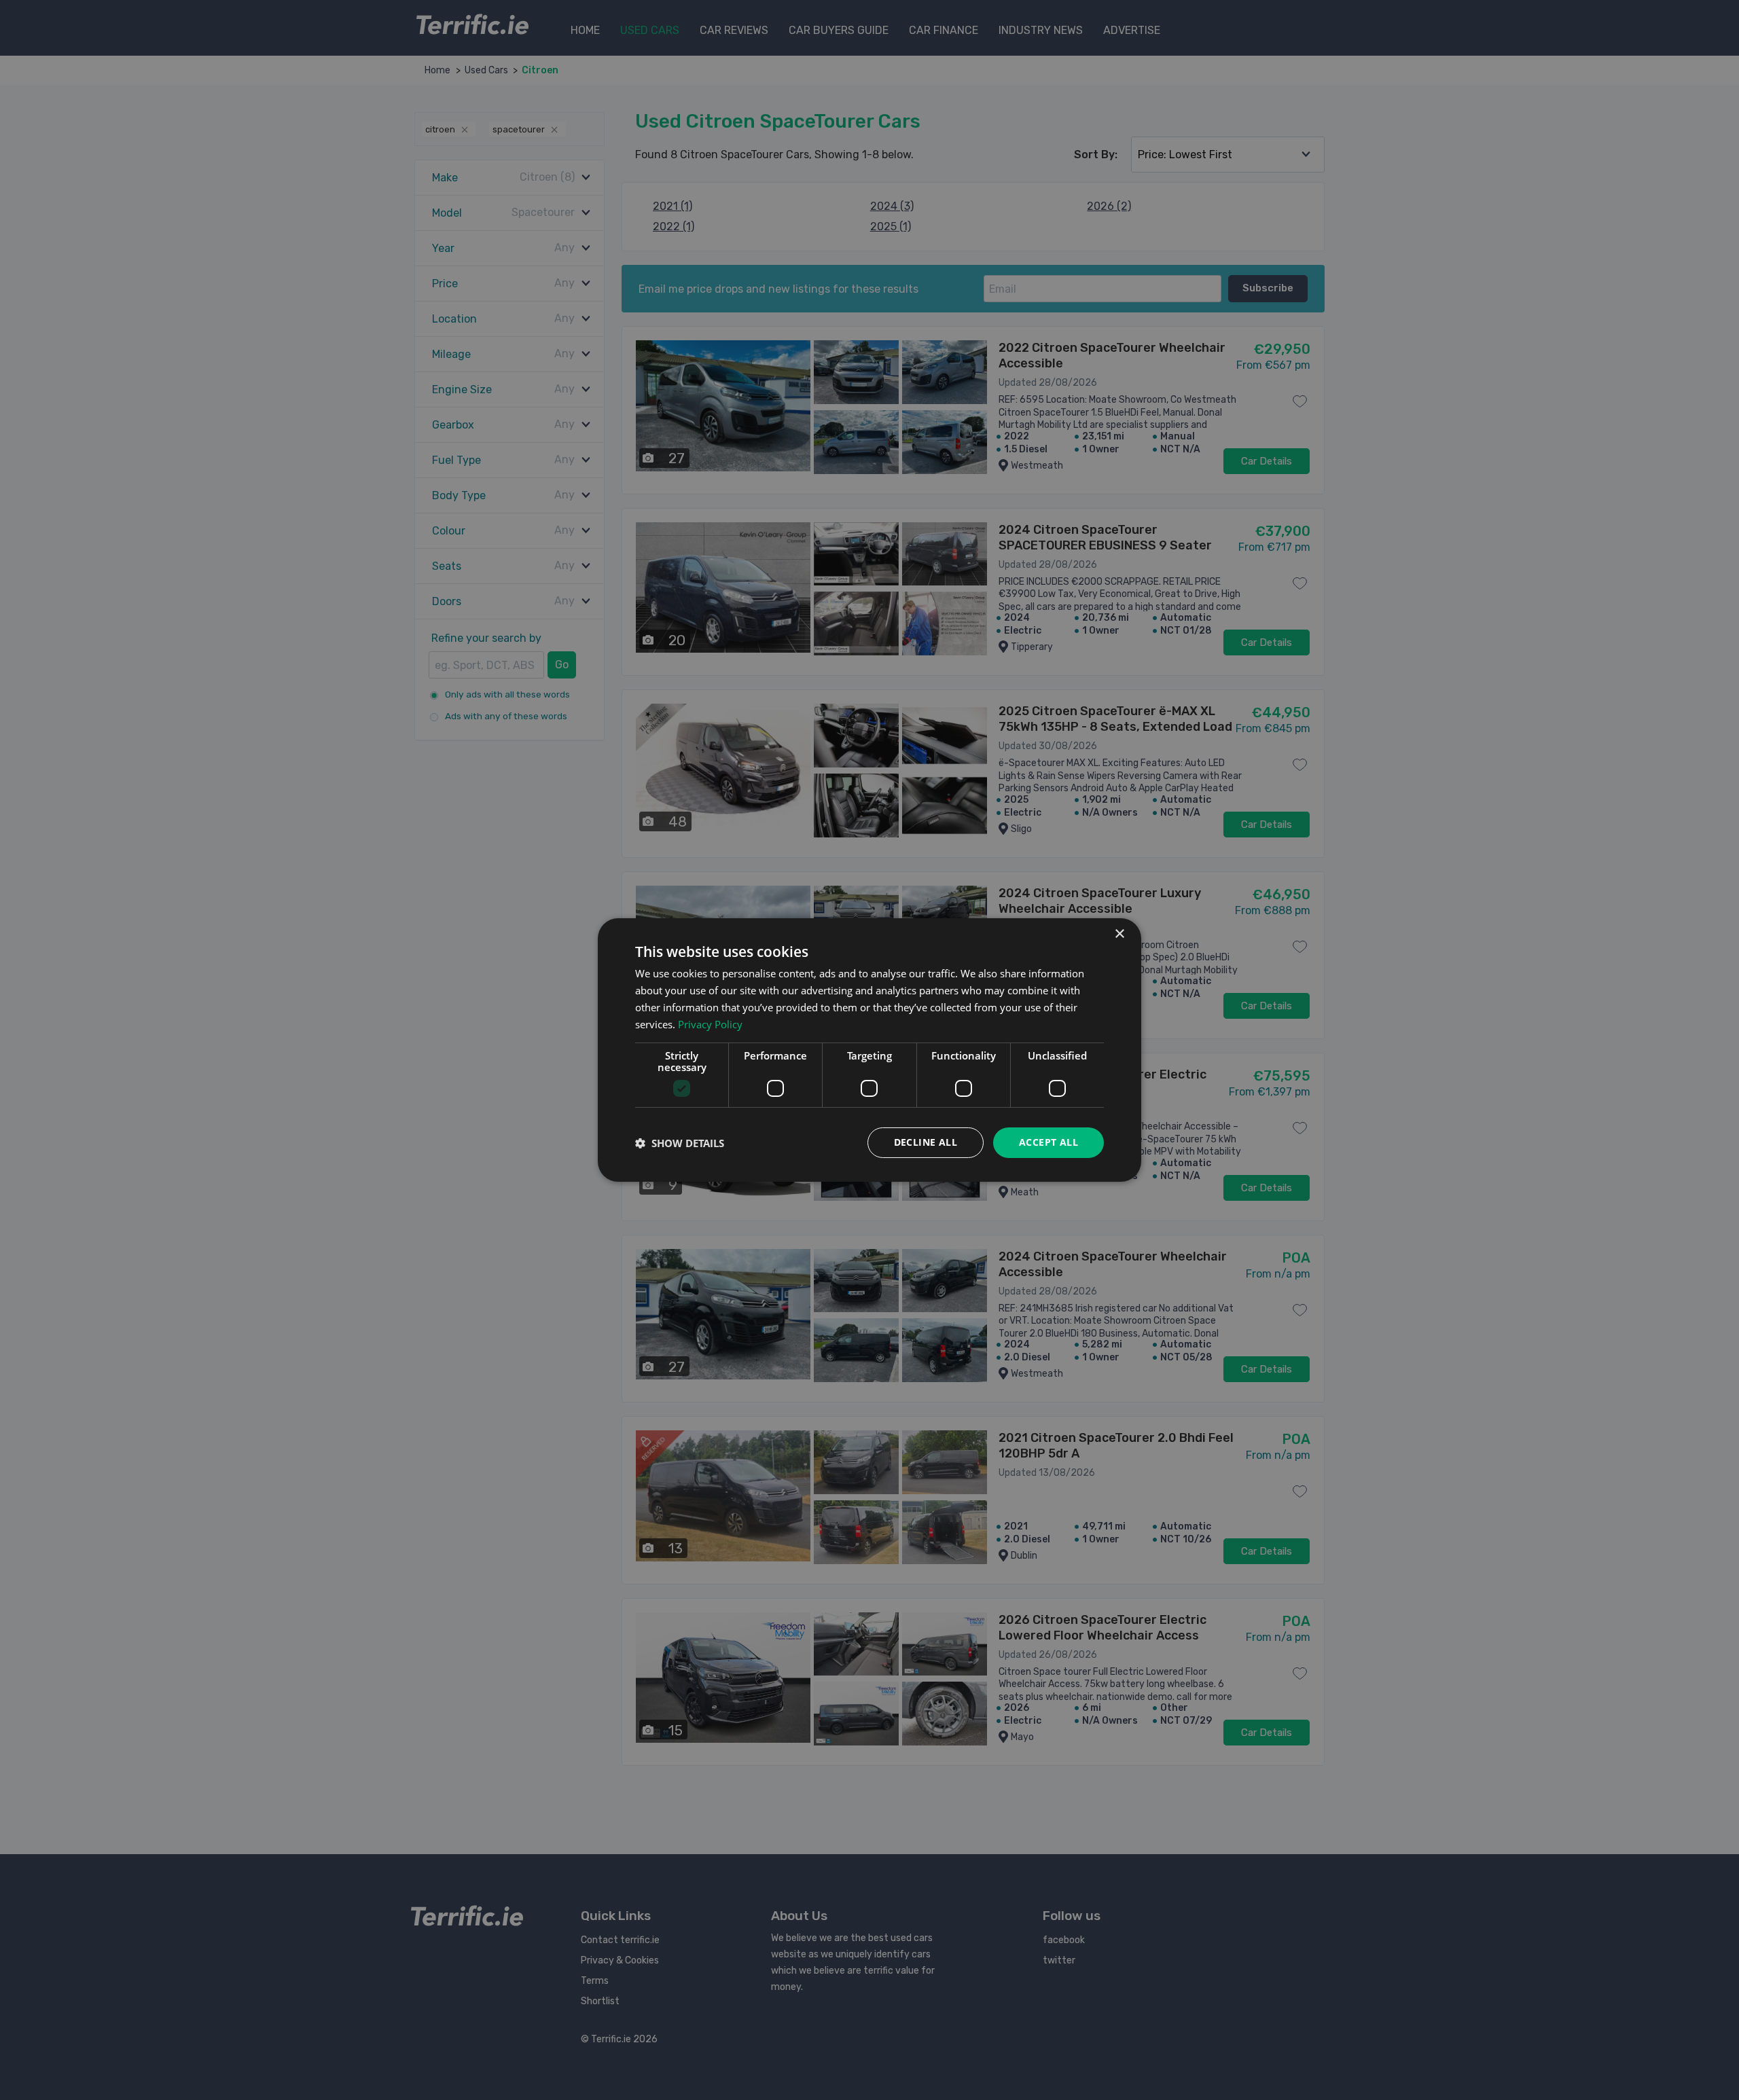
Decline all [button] (926, 1142)
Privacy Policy (710, 1024)
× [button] (1119, 934)
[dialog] (869, 1050)
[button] (680, 1143)
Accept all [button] (1048, 1142)
